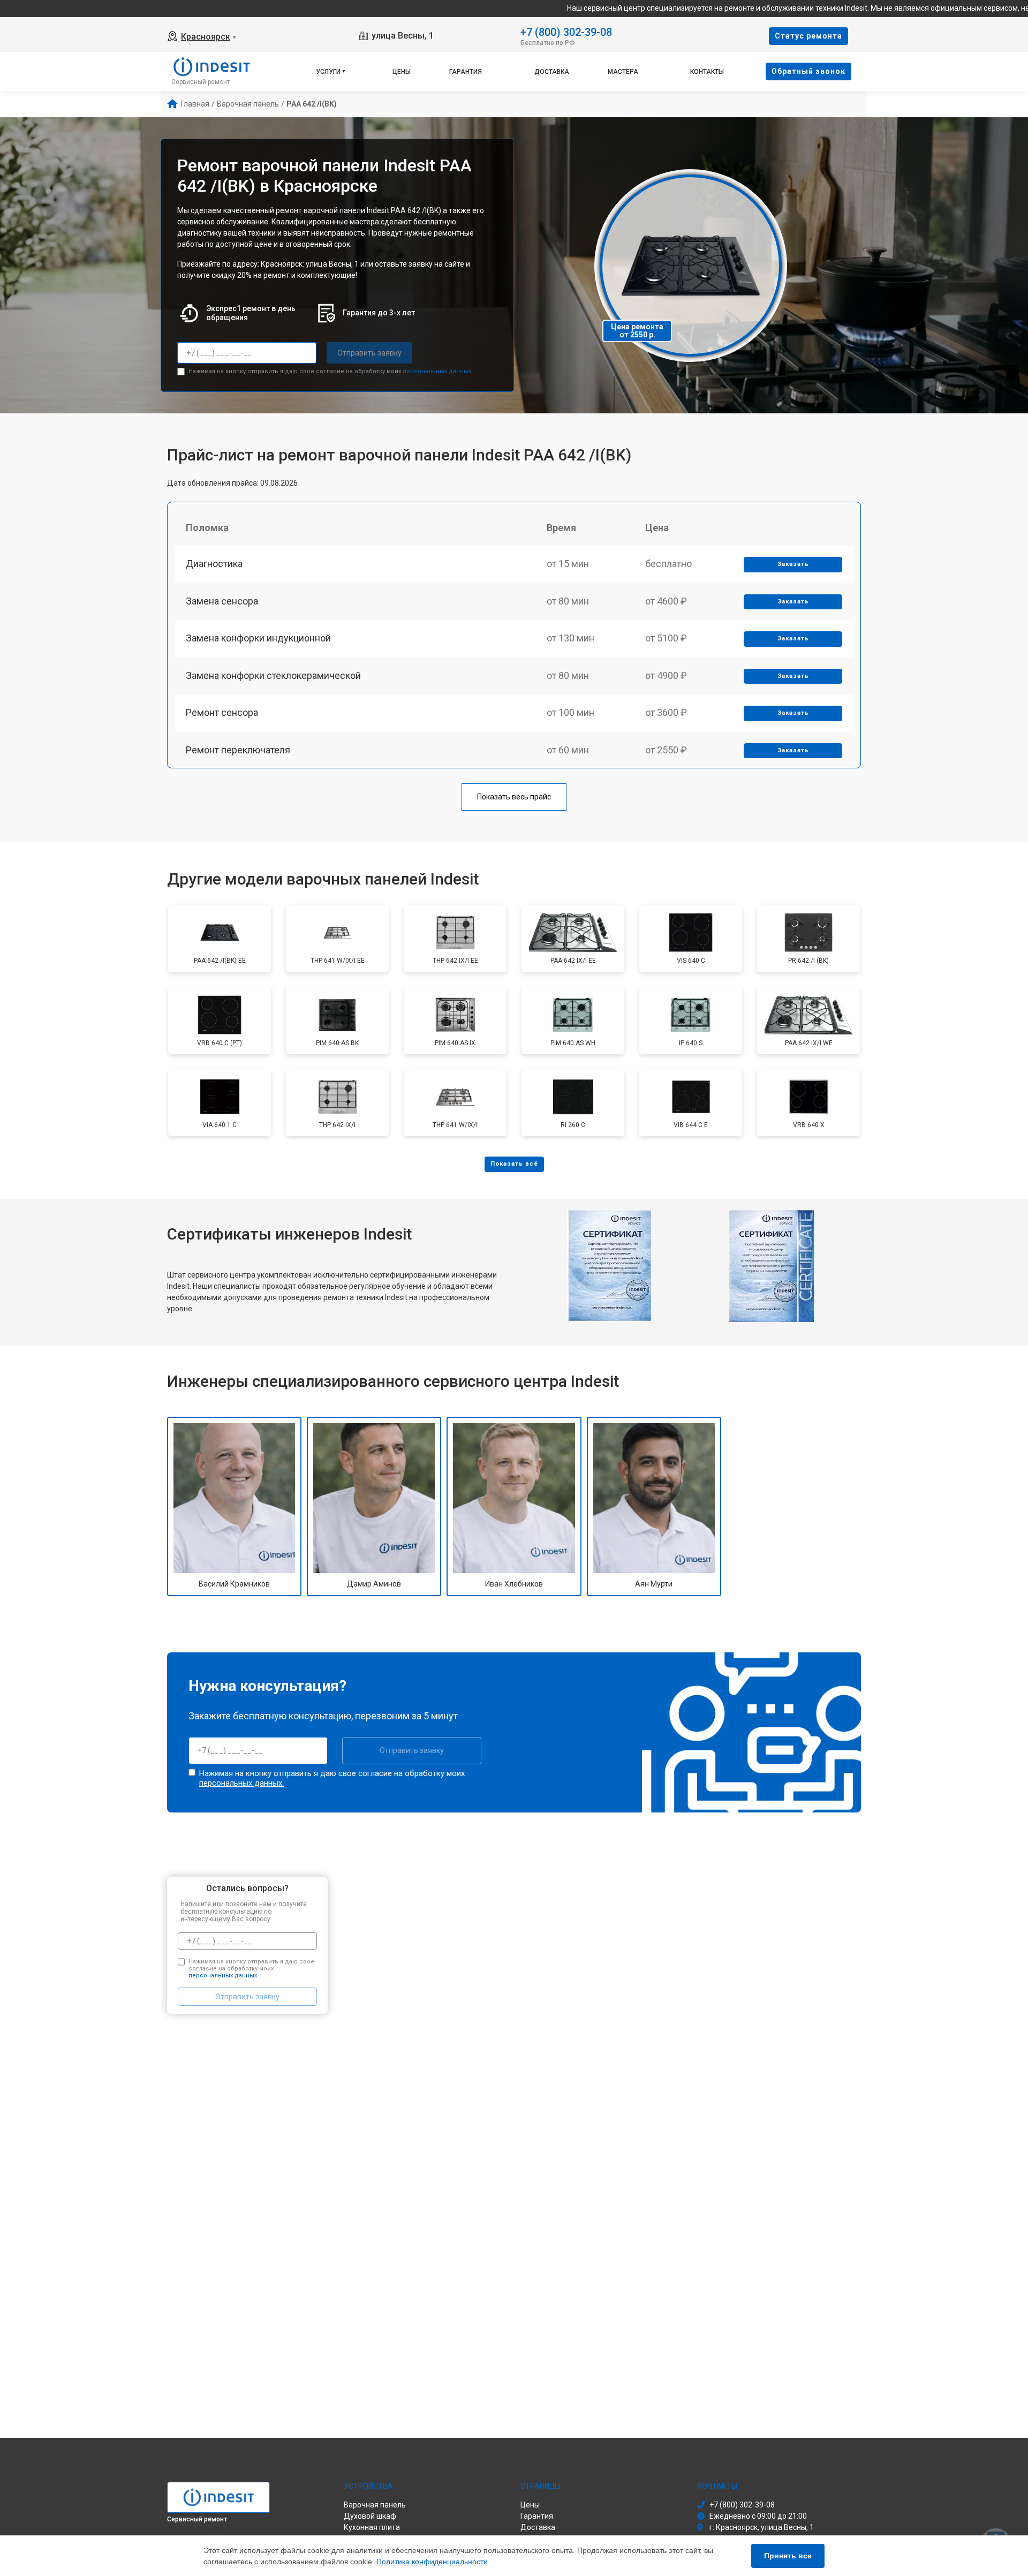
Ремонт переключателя (238, 750)
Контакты (707, 72)
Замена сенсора (222, 601)
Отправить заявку (369, 353)
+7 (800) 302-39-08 (566, 31)
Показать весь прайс (514, 797)
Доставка (552, 72)
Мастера (623, 72)
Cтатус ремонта (808, 36)
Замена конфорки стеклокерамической (273, 675)
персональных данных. (438, 371)
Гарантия (466, 72)
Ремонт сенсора (222, 712)
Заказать (793, 564)
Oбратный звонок (808, 71)
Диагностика (214, 564)
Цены (402, 72)
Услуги (328, 72)
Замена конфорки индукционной (258, 638)
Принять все (788, 2556)
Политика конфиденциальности (432, 2562)
